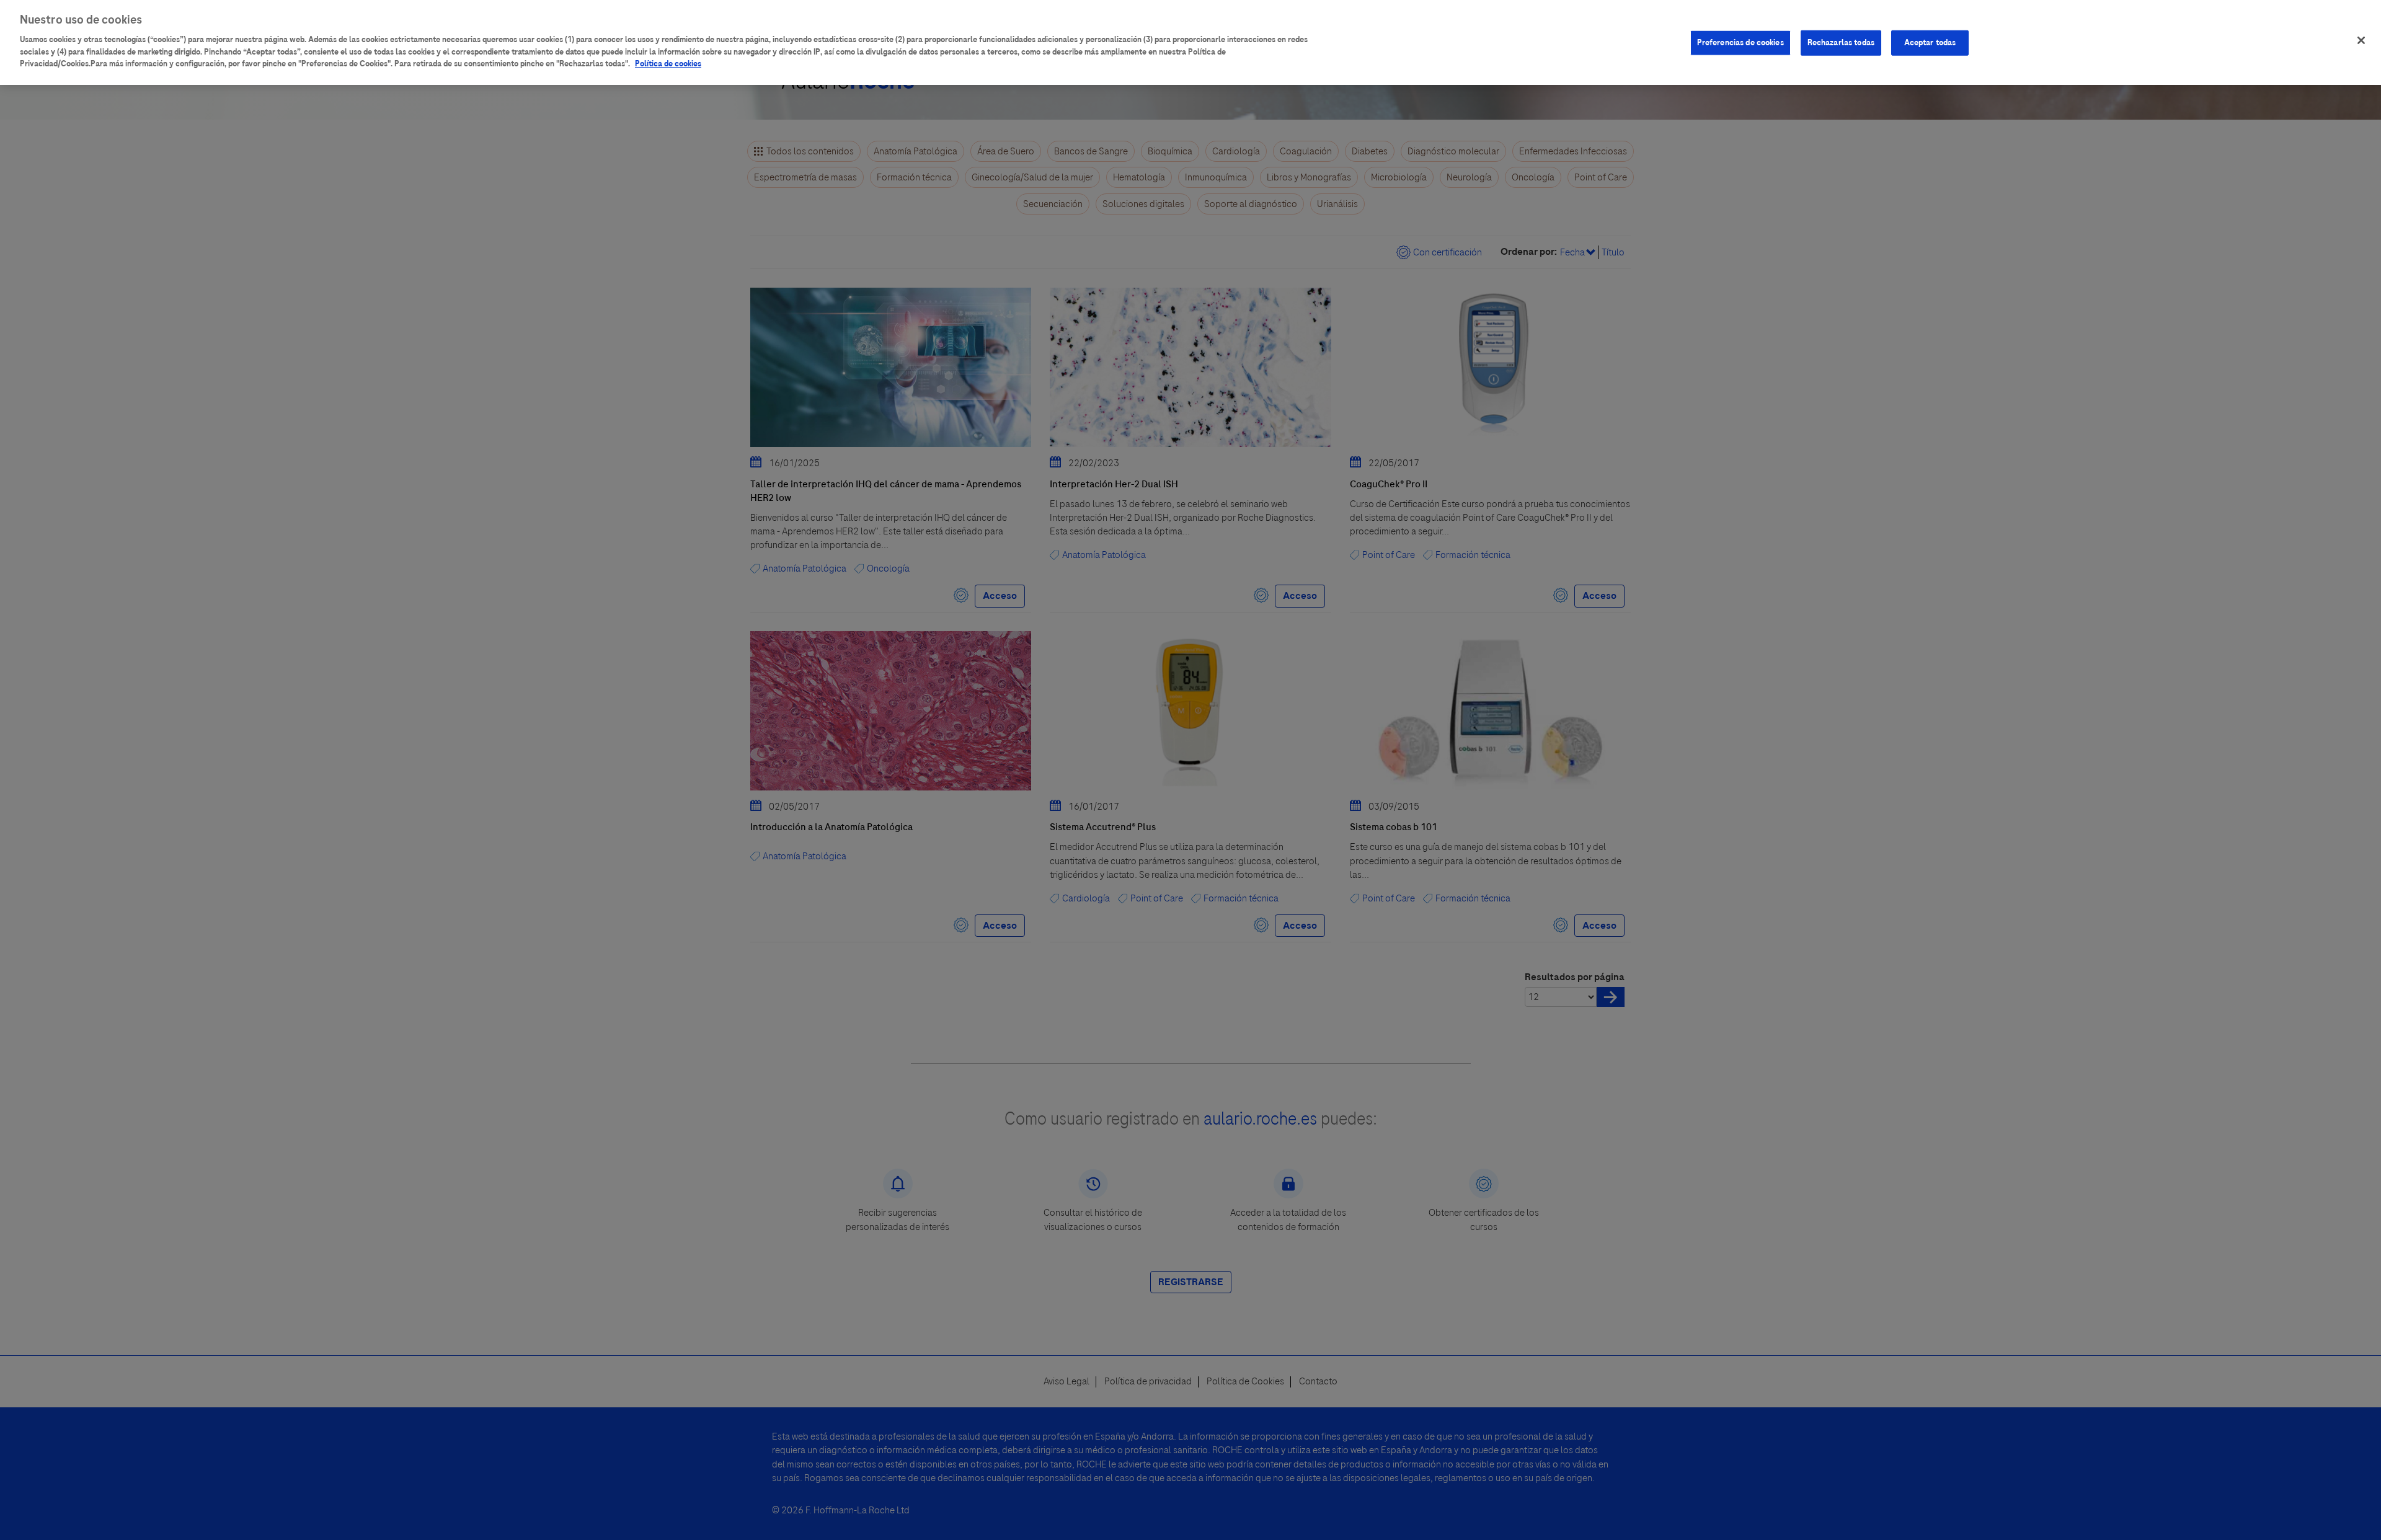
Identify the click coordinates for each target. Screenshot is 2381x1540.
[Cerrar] (2361, 40)
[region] (1190, 42)
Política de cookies (668, 64)
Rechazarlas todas (1841, 43)
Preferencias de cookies (1740, 43)
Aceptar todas (1930, 43)
